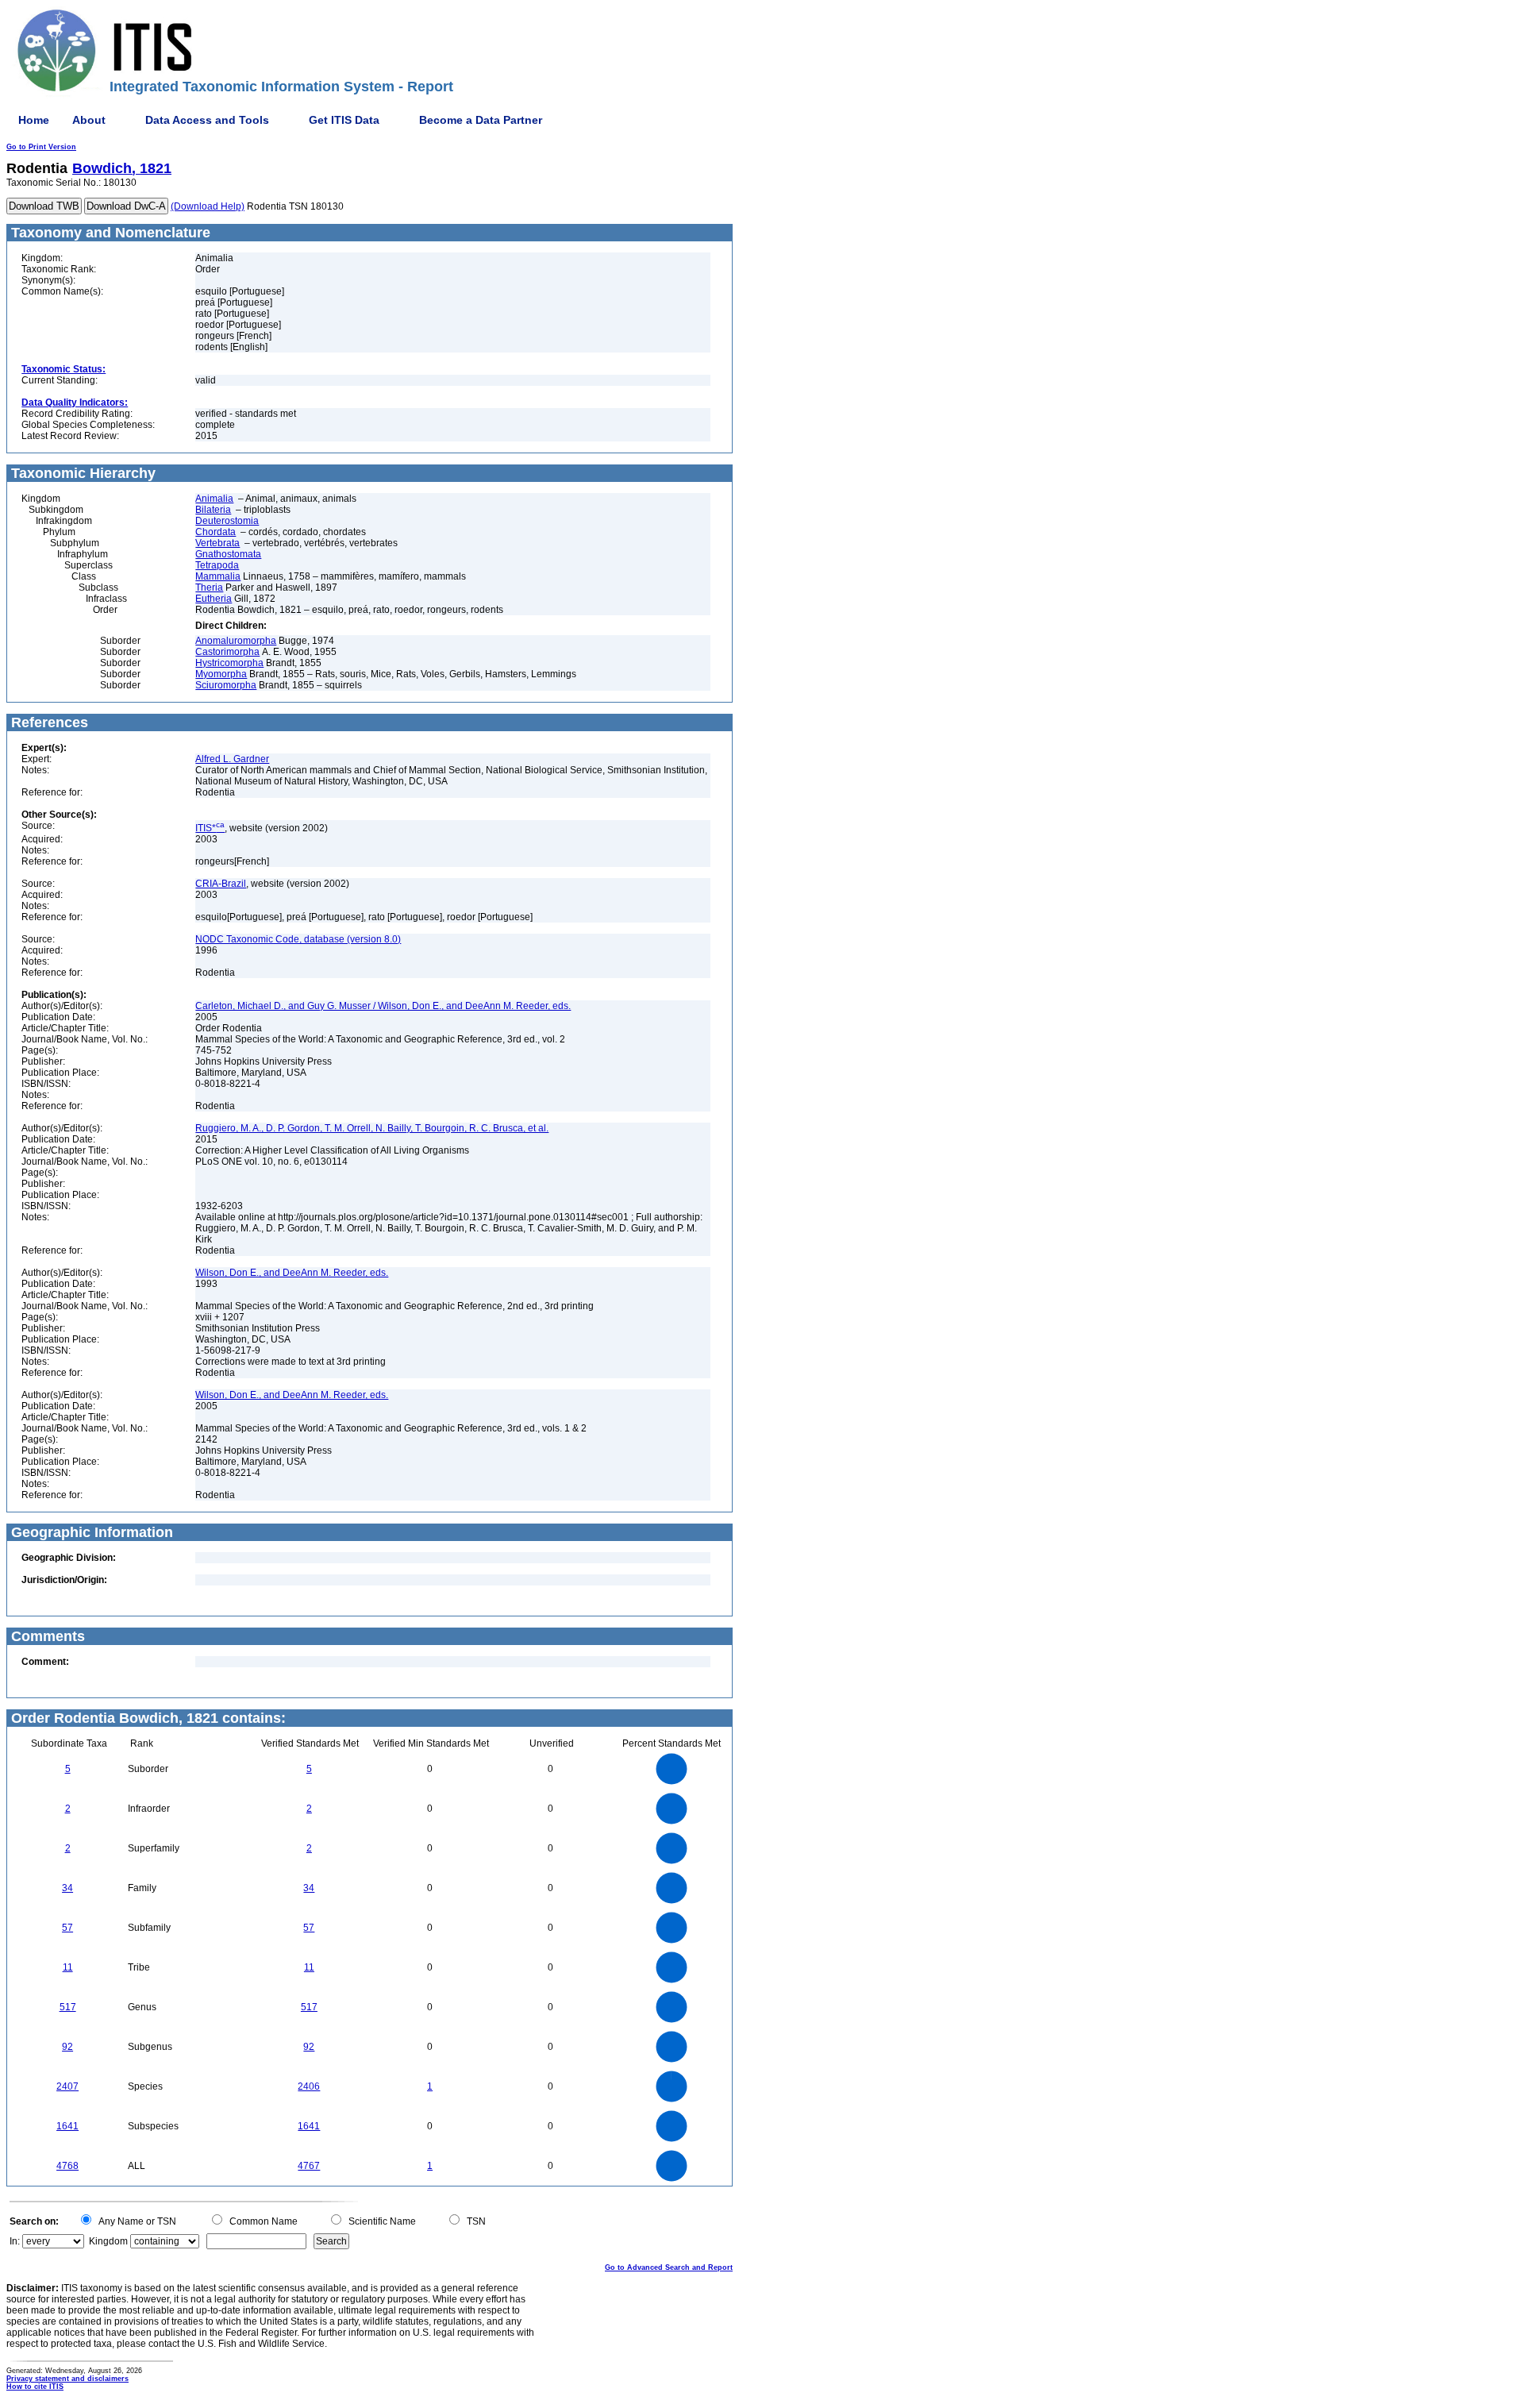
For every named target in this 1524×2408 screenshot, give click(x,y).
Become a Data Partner (481, 120)
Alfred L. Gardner (232, 759)
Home (34, 120)
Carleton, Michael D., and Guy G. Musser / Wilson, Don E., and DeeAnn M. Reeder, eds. (383, 1006)
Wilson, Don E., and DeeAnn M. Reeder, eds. (292, 1273)
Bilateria (213, 510)
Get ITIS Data (344, 120)
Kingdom (108, 2241)
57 (67, 1928)
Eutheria (214, 599)
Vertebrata (217, 543)
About (89, 120)
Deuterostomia (227, 521)
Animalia (214, 499)
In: (15, 2241)
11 (68, 1967)
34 (67, 1888)
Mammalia (218, 576)
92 (67, 2047)
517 (68, 2007)
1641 (67, 2126)
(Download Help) (208, 206)
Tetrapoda (217, 565)
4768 (67, 2166)
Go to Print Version (41, 147)
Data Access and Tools (207, 120)
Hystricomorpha (229, 663)
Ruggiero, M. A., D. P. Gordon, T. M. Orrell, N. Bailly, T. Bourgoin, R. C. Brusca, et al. (372, 1128)
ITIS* (210, 828)
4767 (309, 2166)
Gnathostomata (228, 554)
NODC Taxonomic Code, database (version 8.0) (298, 939)
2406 (309, 2086)
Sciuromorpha (226, 685)
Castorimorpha (227, 652)
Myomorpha (221, 674)
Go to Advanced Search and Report (669, 2267)
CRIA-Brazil (221, 884)
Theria (209, 588)
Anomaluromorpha (236, 641)
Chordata (216, 532)
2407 (67, 2086)
